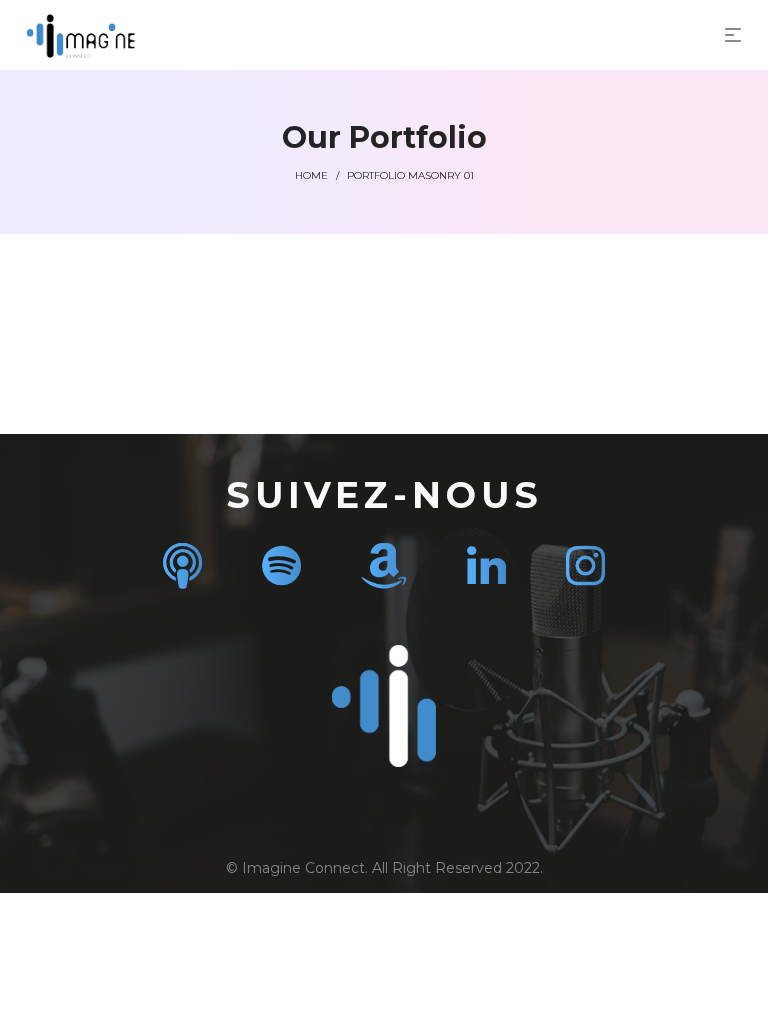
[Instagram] (585, 565)
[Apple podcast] (182, 565)
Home (311, 175)
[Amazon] (384, 565)
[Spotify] (281, 565)
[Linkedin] (486, 565)
